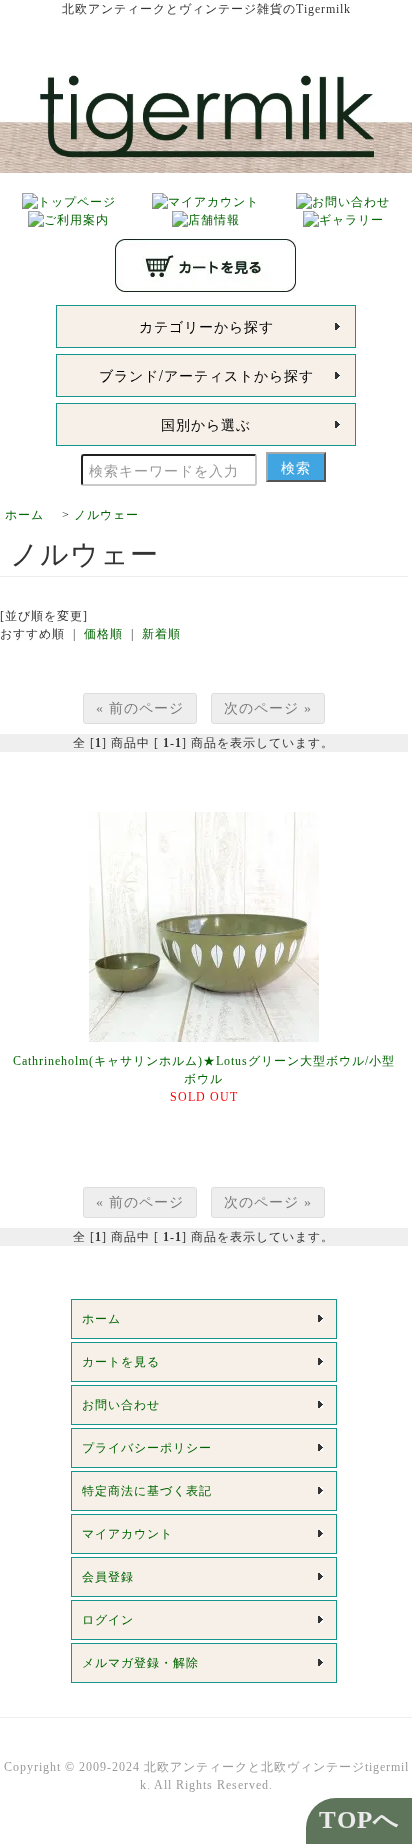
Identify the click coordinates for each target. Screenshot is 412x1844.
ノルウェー (106, 515)
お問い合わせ (121, 1405)
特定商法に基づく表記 (147, 1491)
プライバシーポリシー (147, 1448)
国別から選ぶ (206, 424)
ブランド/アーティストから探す (206, 375)
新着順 (161, 634)
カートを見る (121, 1362)
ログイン (108, 1620)
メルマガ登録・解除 (140, 1663)
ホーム (24, 515)
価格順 (103, 634)
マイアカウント (127, 1534)
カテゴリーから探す (206, 326)
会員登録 (108, 1577)
